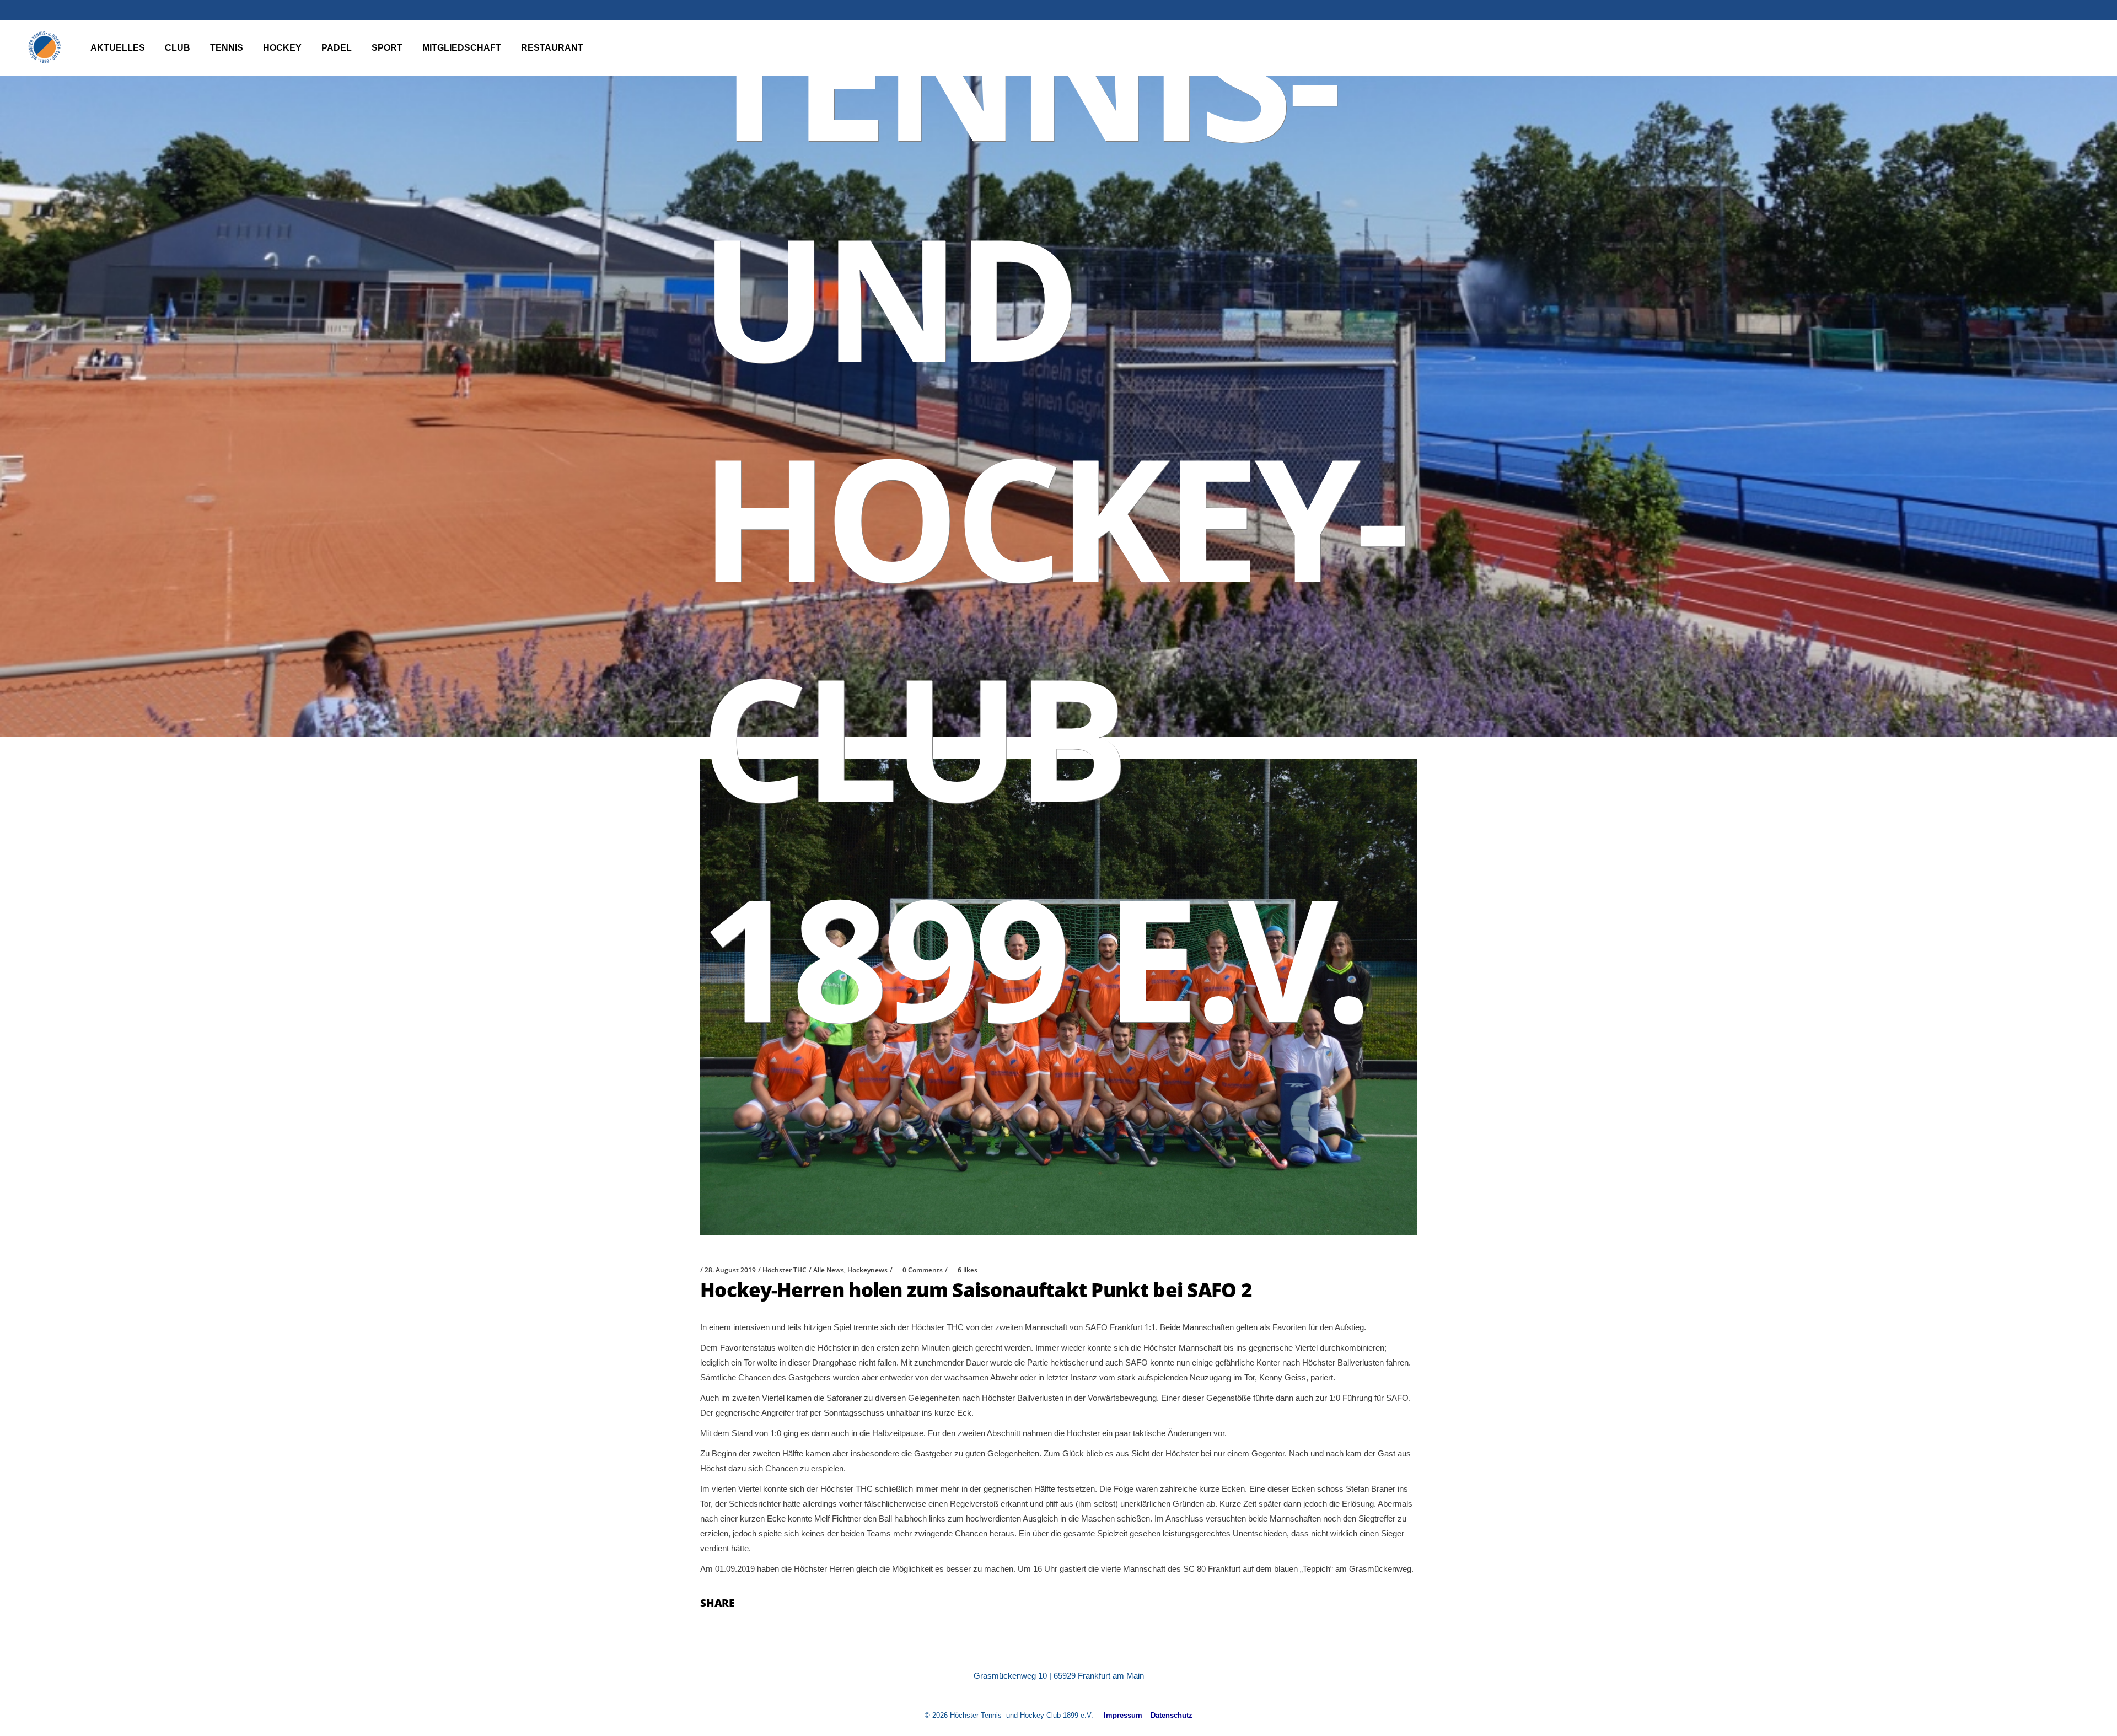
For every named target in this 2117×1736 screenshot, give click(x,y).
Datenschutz (1172, 1715)
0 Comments (923, 1270)
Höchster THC (785, 1270)
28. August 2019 (730, 1270)
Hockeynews (867, 1270)
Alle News (829, 1270)
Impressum (1123, 1715)
